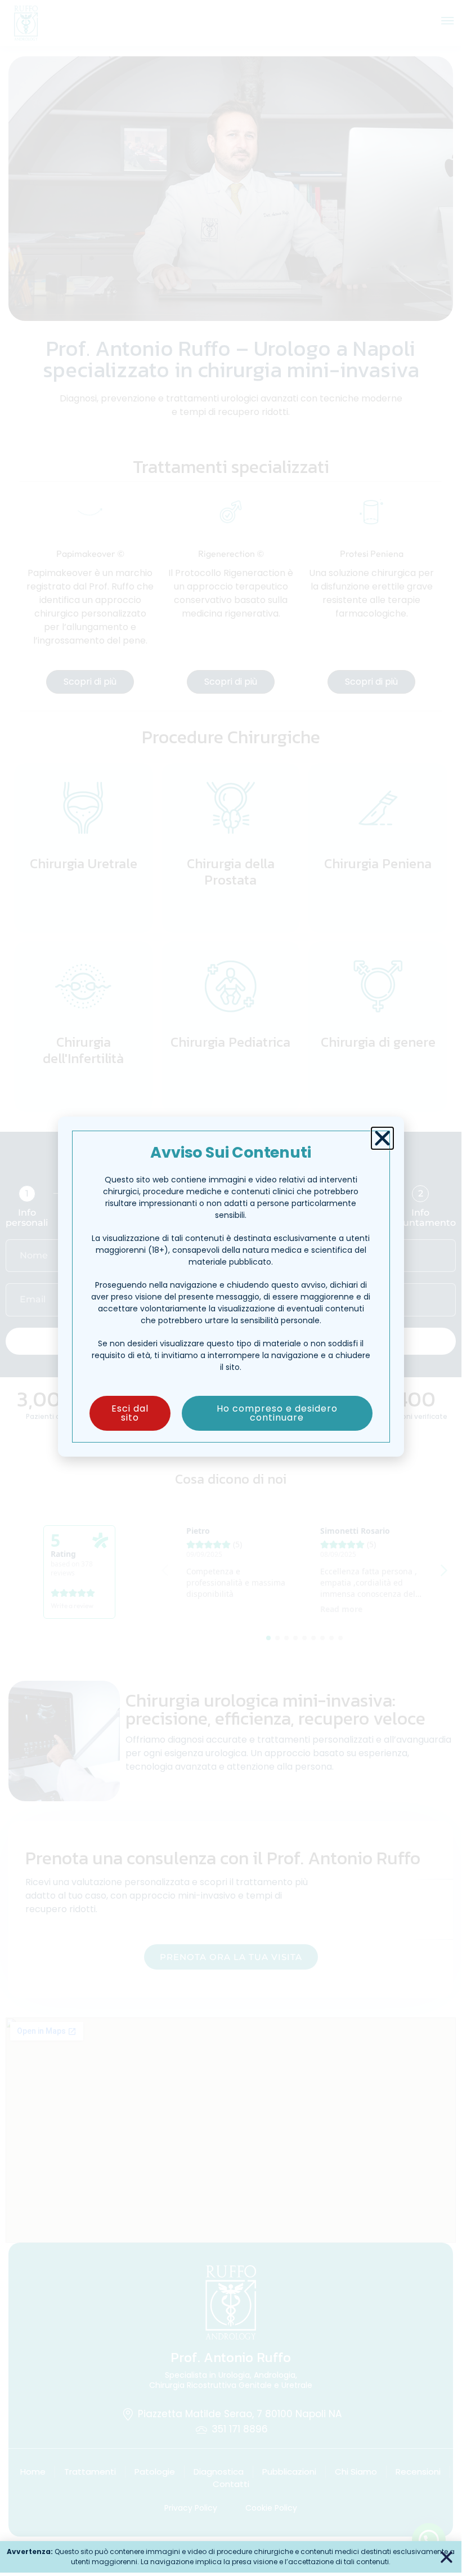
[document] (231, 1286)
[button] (382, 1138)
